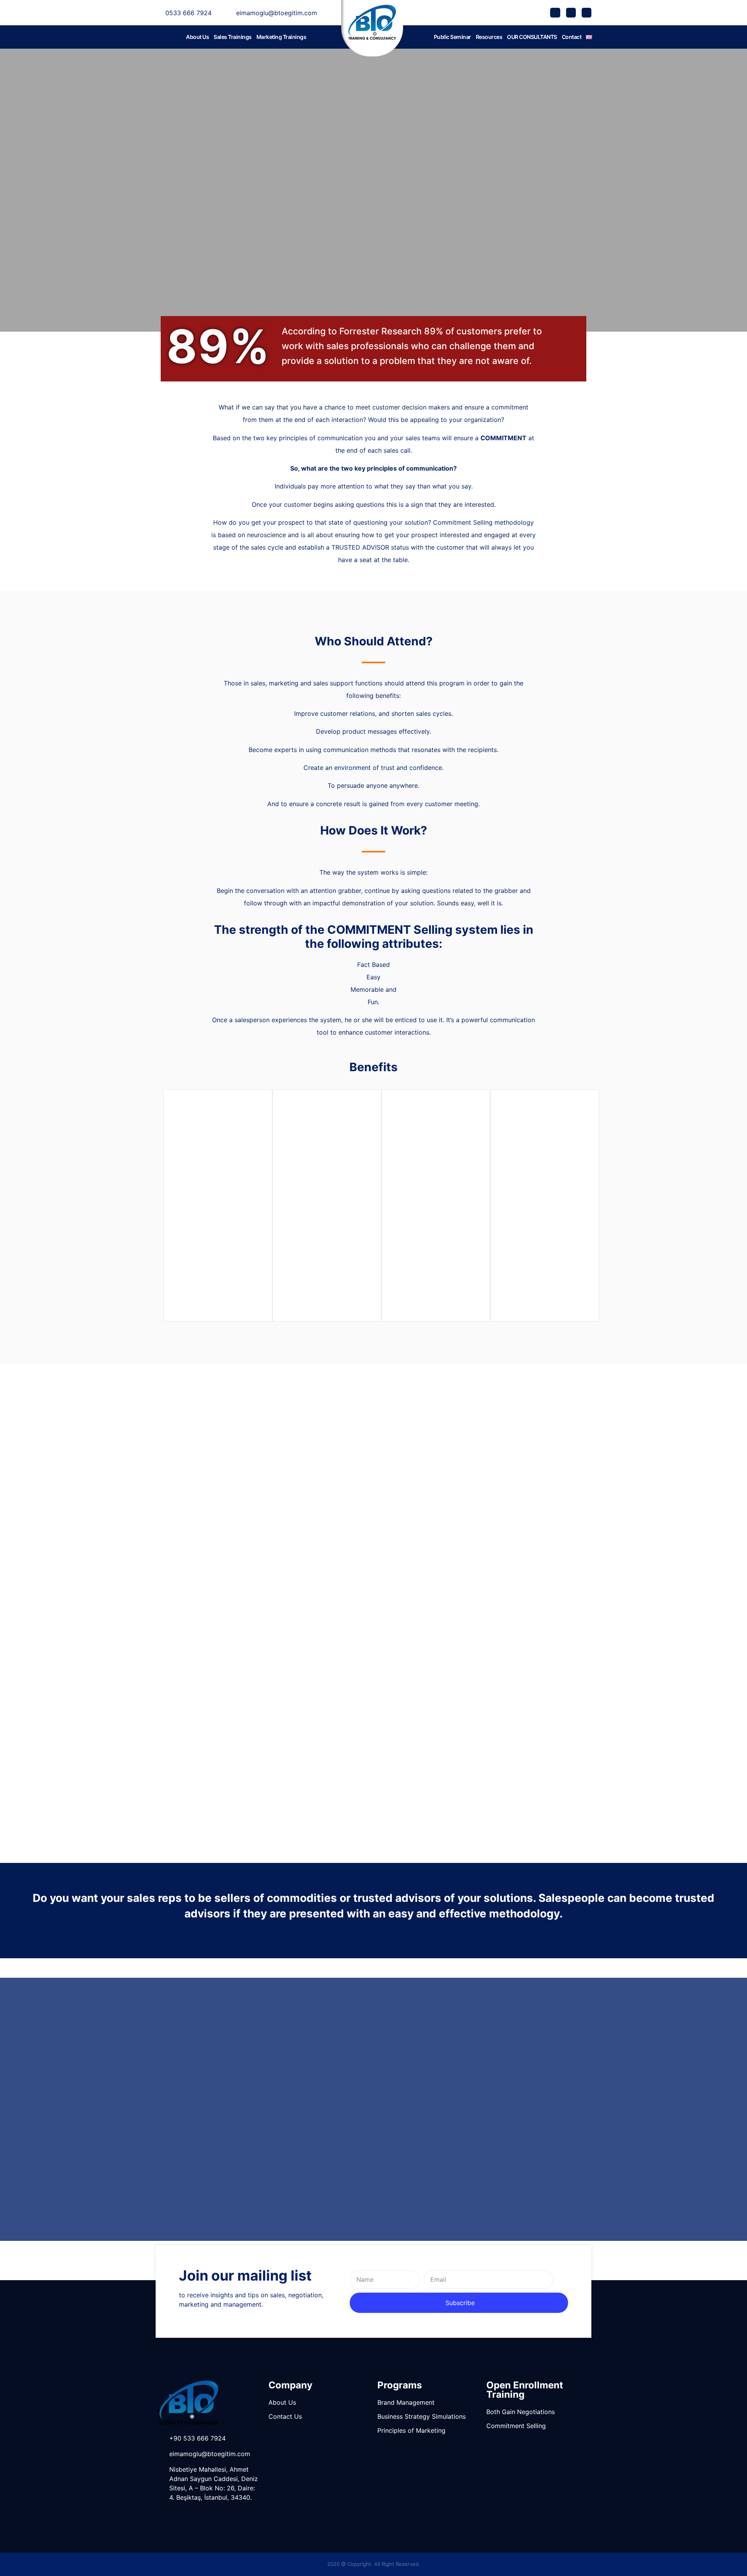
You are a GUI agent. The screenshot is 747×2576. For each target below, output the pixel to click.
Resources (489, 37)
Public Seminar (452, 37)
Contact (572, 37)
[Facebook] (555, 13)
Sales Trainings (233, 37)
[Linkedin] (587, 13)
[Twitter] (571, 13)
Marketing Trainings (281, 37)
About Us (197, 37)
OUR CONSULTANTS (532, 37)
